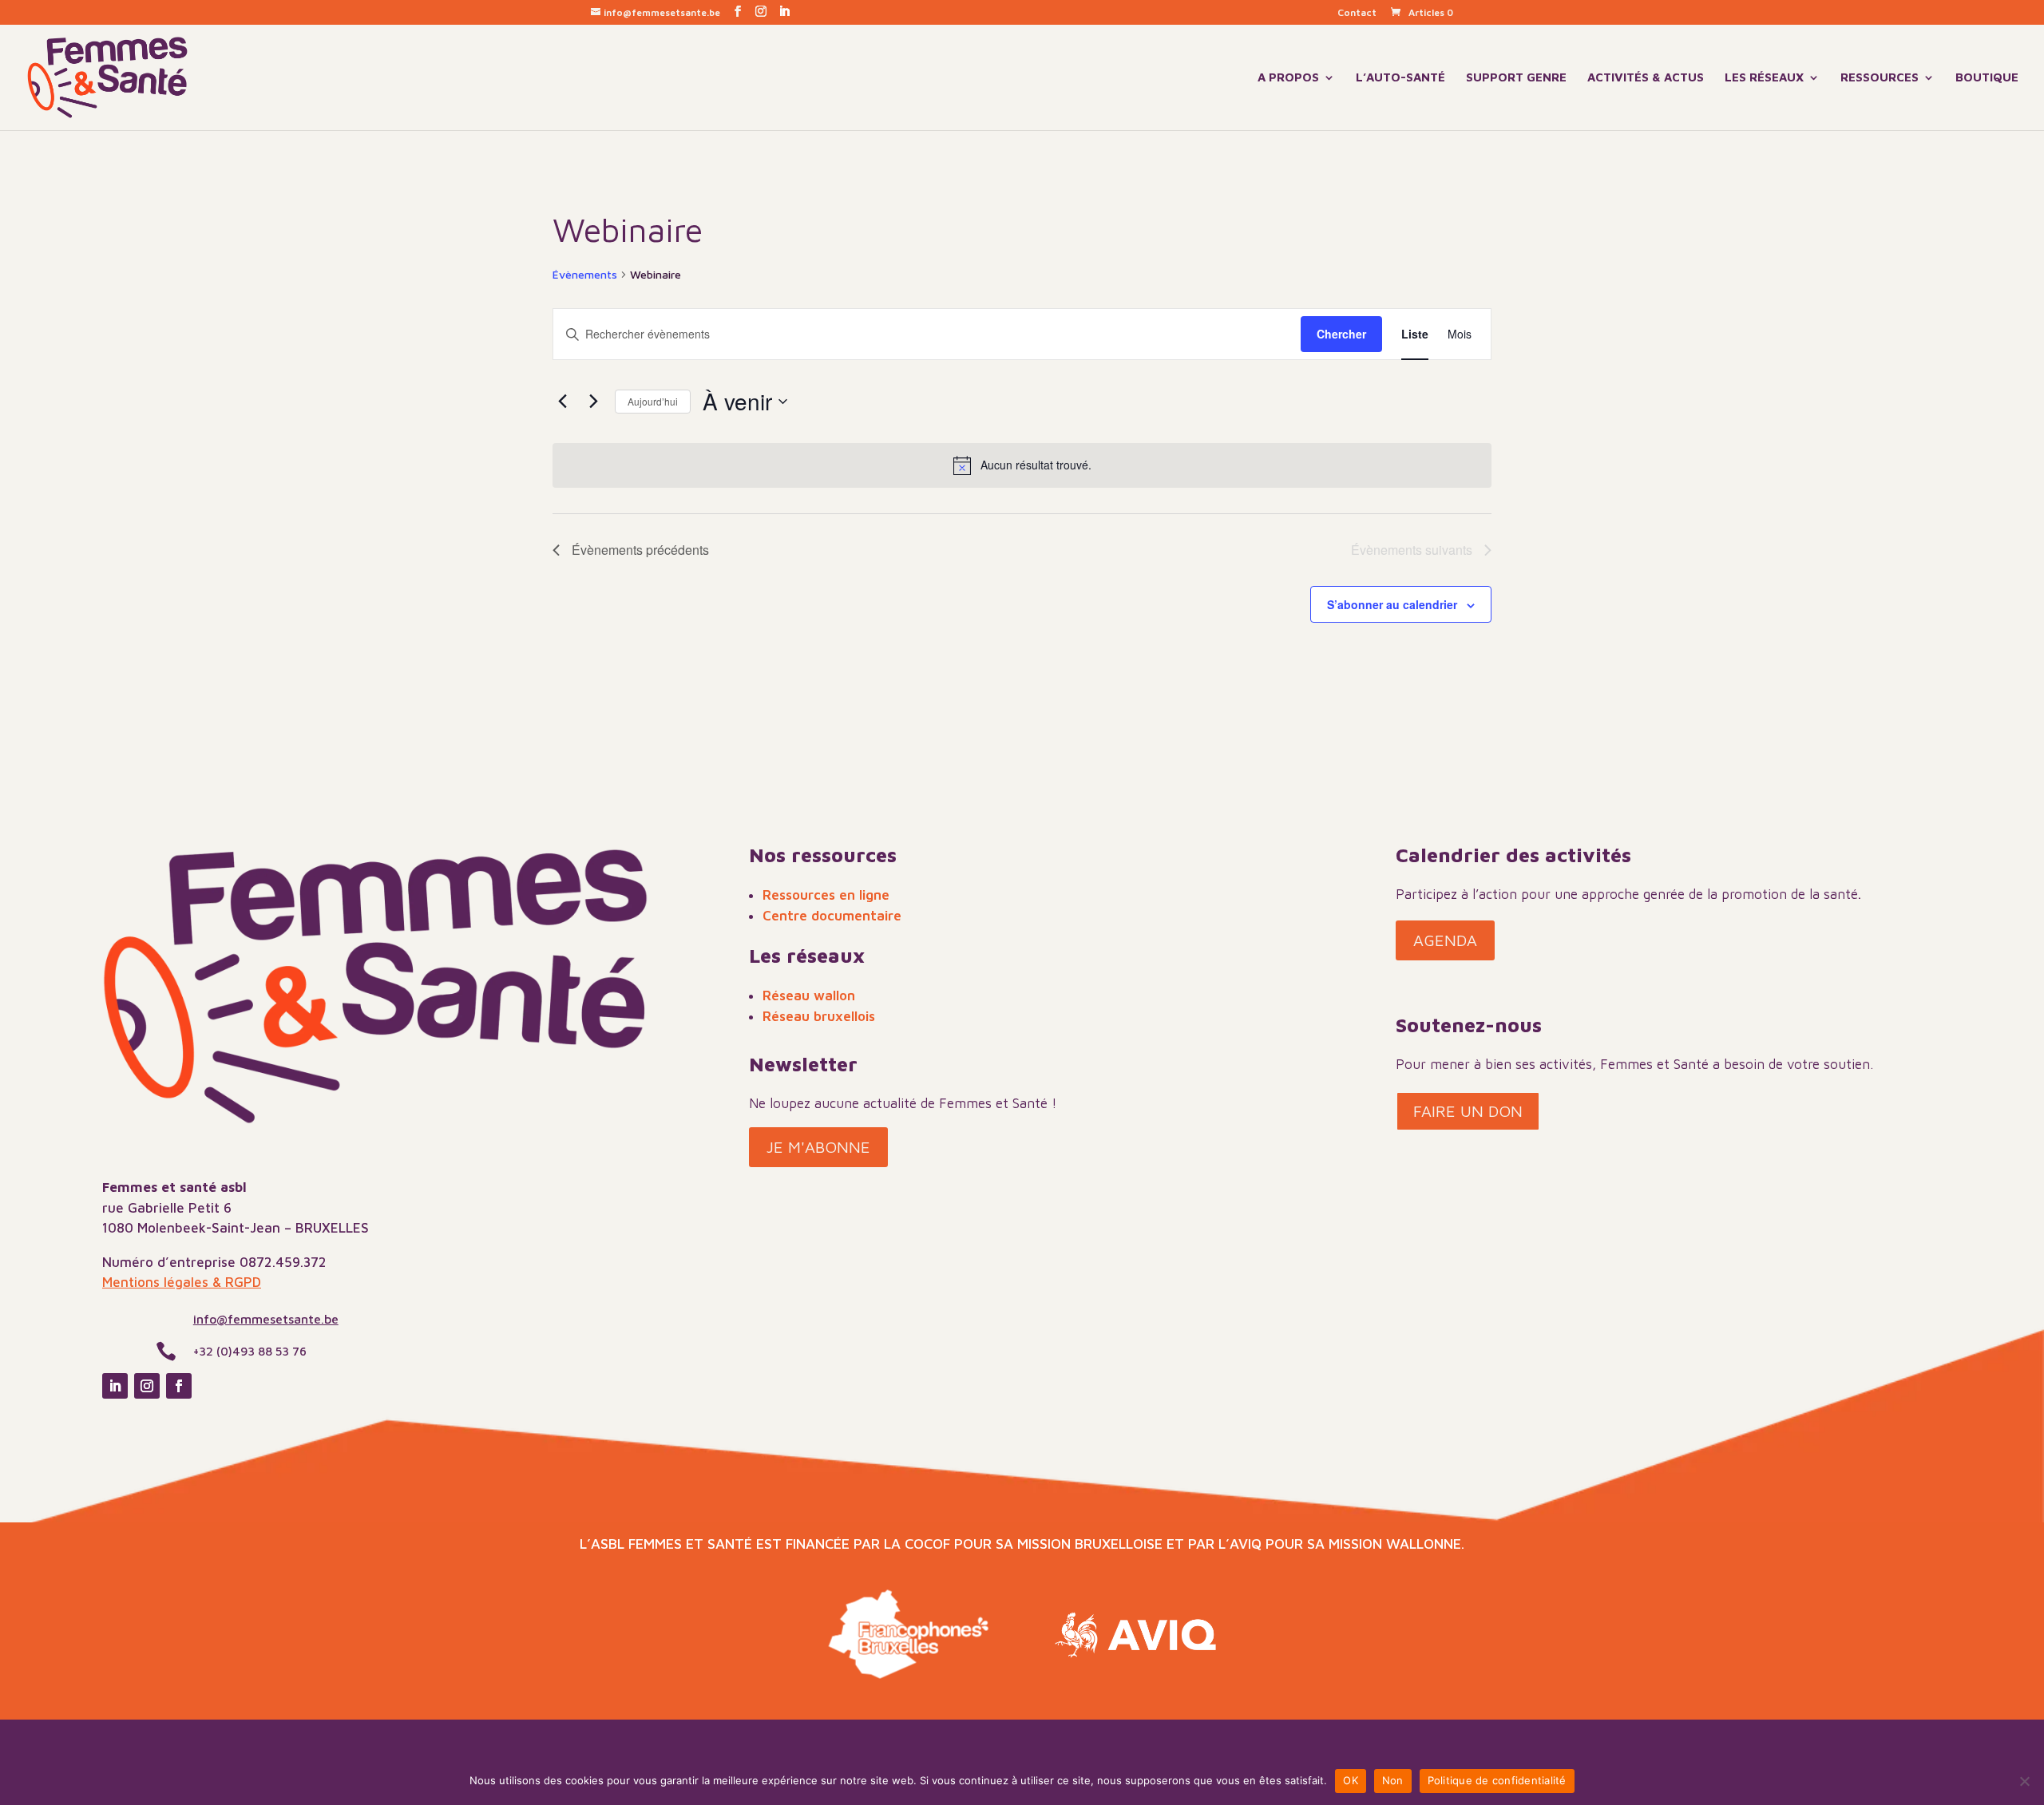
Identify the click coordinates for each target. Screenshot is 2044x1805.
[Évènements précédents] (562, 402)
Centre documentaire (832, 916)
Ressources (1880, 78)
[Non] (2024, 1781)
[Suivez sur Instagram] (147, 1386)
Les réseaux (1764, 78)
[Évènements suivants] (593, 402)
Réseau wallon (809, 996)
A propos (1288, 78)
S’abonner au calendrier (1392, 604)
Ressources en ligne (826, 895)
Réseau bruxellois (819, 1016)
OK (1351, 1780)
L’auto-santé (1400, 78)
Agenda (1445, 940)
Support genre (1516, 78)
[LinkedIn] (784, 12)
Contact (1357, 13)
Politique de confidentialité (1497, 1780)
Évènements (585, 274)
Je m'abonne (818, 1147)
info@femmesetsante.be (266, 1319)
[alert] (1022, 465)
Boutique (1987, 78)
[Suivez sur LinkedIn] (115, 1386)
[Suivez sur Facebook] (179, 1386)
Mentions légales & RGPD (182, 1282)
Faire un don (1468, 1111)
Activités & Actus (1646, 78)
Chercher (1341, 334)
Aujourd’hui (653, 401)
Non (1393, 1780)
